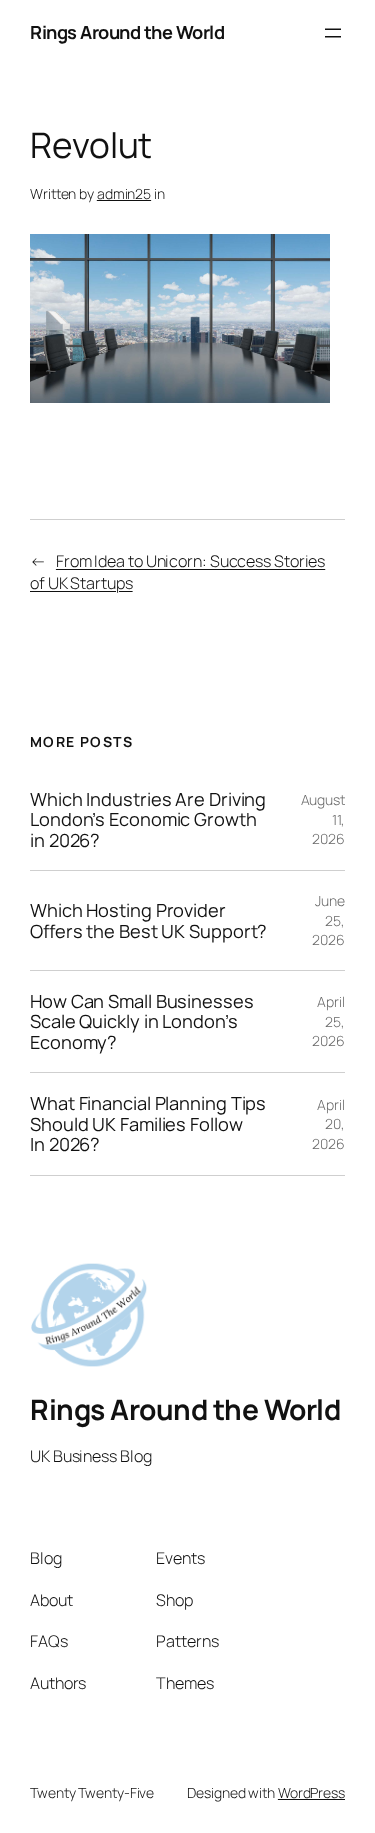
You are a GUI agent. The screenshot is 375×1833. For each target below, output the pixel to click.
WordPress (311, 1792)
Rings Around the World (127, 32)
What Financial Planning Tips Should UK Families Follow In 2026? (148, 1123)
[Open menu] (333, 33)
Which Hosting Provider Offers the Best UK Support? (148, 920)
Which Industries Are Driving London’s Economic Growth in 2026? (148, 819)
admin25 (124, 193)
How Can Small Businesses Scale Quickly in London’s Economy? (142, 1021)
